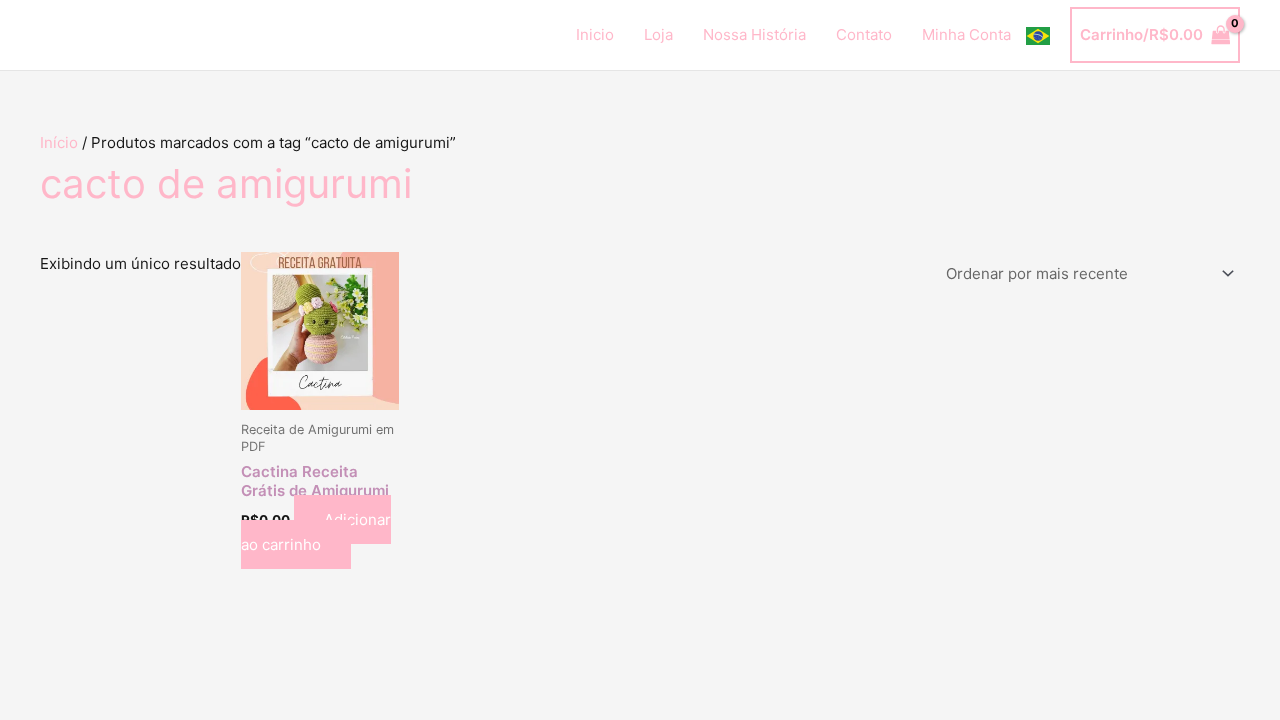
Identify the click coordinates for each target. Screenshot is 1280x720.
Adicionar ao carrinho (316, 532)
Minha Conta (966, 34)
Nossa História (754, 34)
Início (59, 142)
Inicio (595, 34)
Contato (864, 34)
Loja (658, 34)
